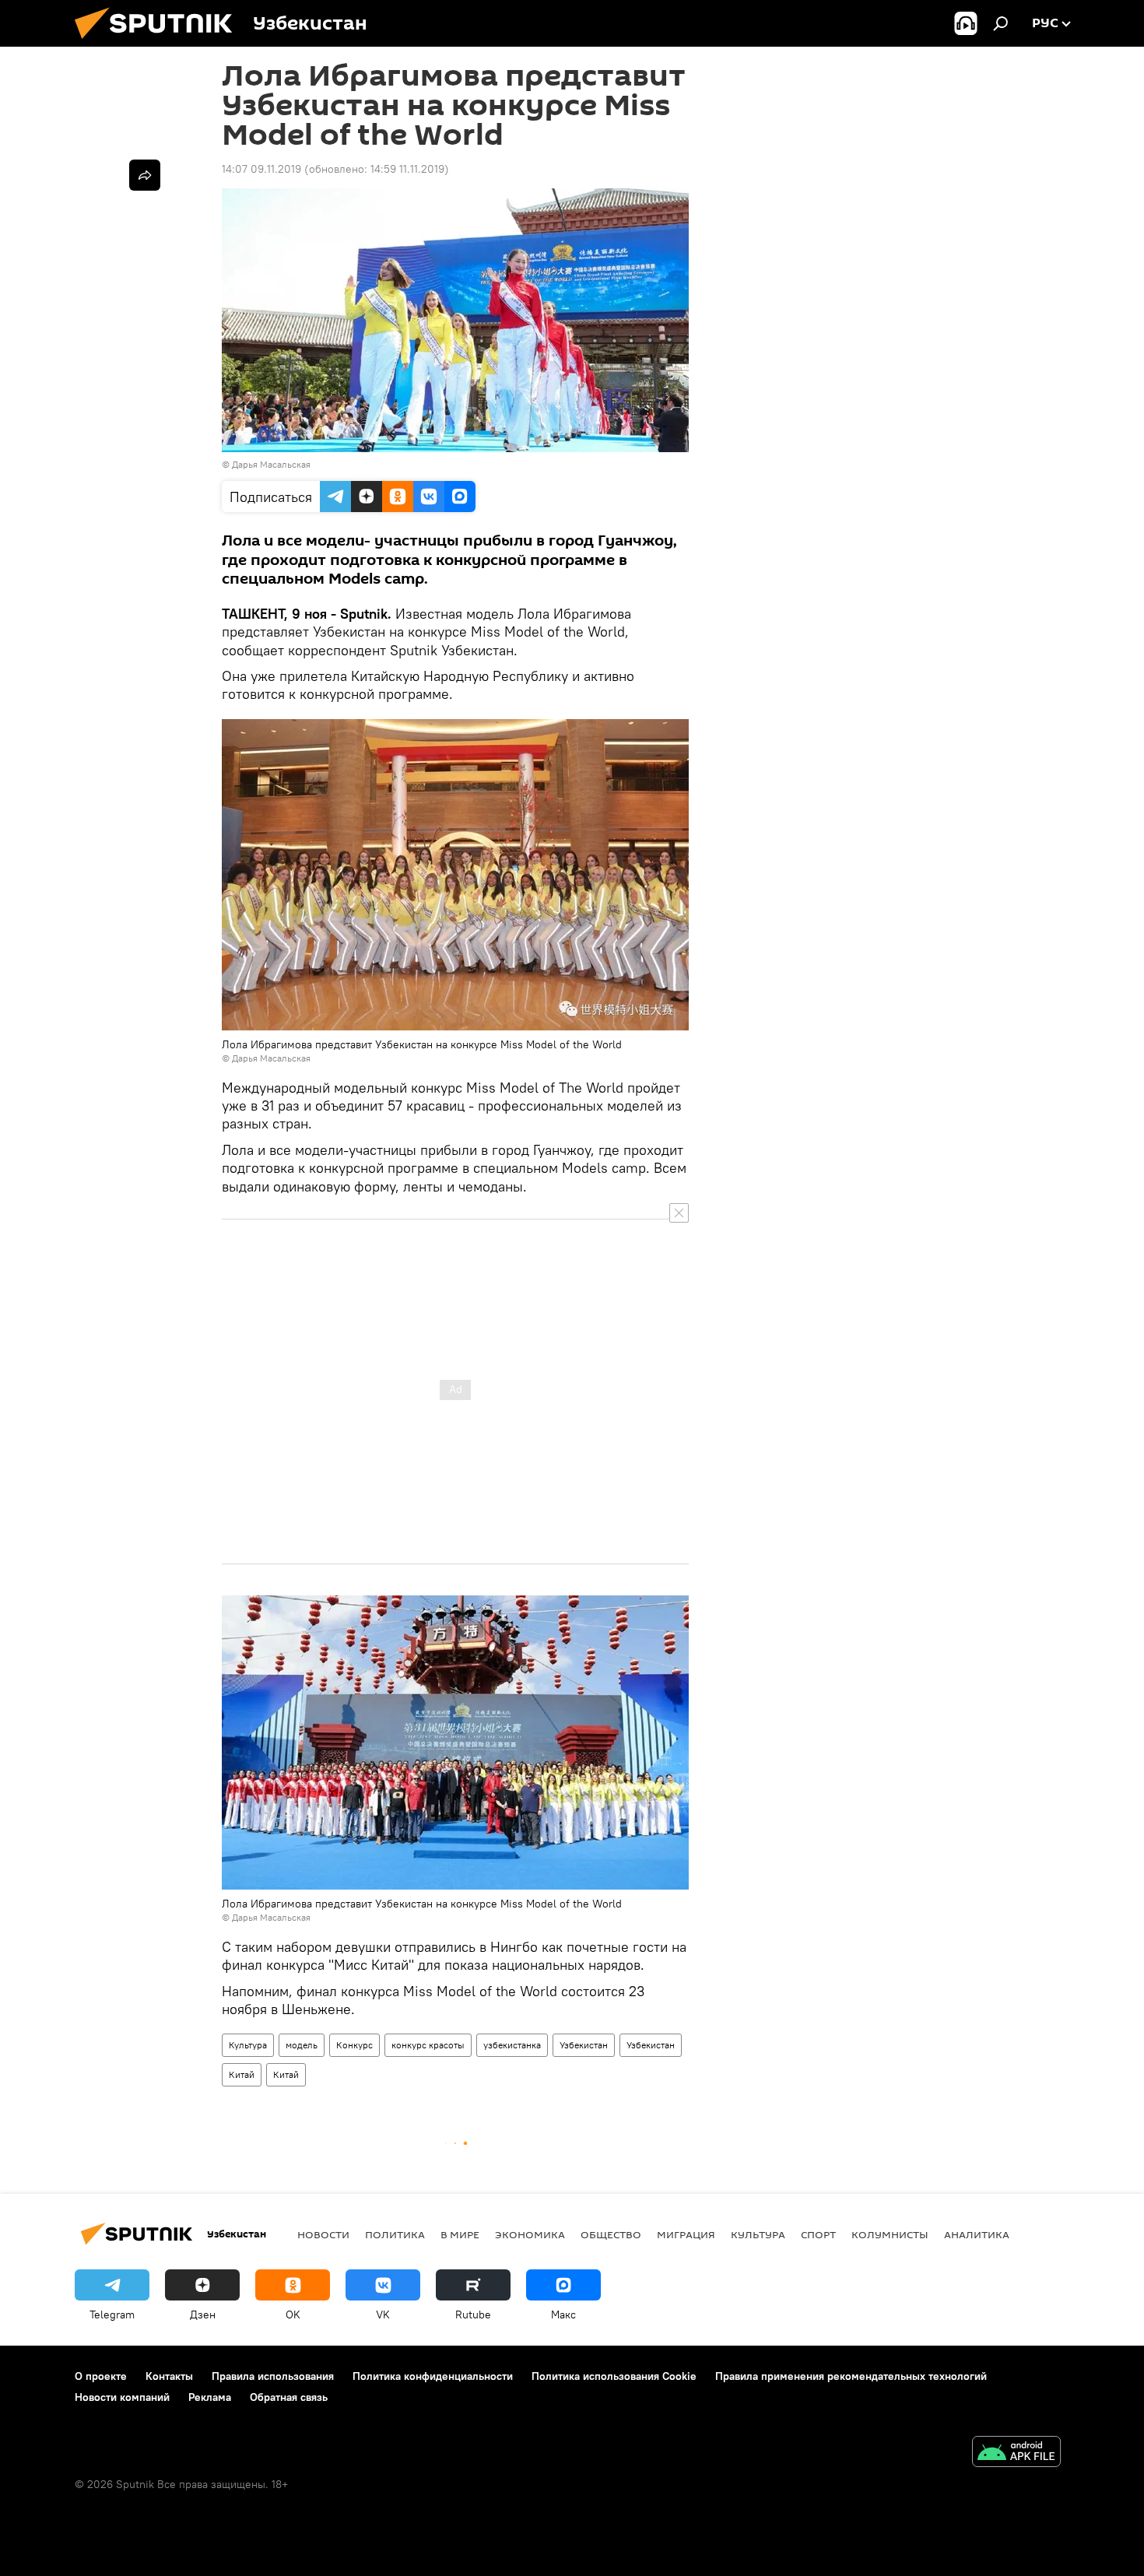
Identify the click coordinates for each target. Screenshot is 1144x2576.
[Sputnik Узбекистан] (160, 43)
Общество (611, 2234)
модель (302, 2045)
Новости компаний (122, 2397)
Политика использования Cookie (614, 2376)
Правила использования (273, 2376)
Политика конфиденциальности (433, 2376)
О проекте (101, 2376)
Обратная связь (289, 2397)
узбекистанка (512, 2045)
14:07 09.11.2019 (261, 169)
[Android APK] (1016, 2453)
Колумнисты (890, 2234)
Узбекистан (584, 2045)
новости (323, 2234)
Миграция (686, 2234)
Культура (248, 2045)
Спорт (818, 2234)
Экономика (530, 2234)
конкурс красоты (428, 2045)
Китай (242, 2074)
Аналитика (977, 2234)
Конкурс (354, 2045)
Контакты (169, 2376)
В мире (460, 2234)
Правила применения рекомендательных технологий (851, 2376)
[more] (145, 175)
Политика (395, 2234)
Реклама (210, 2397)
